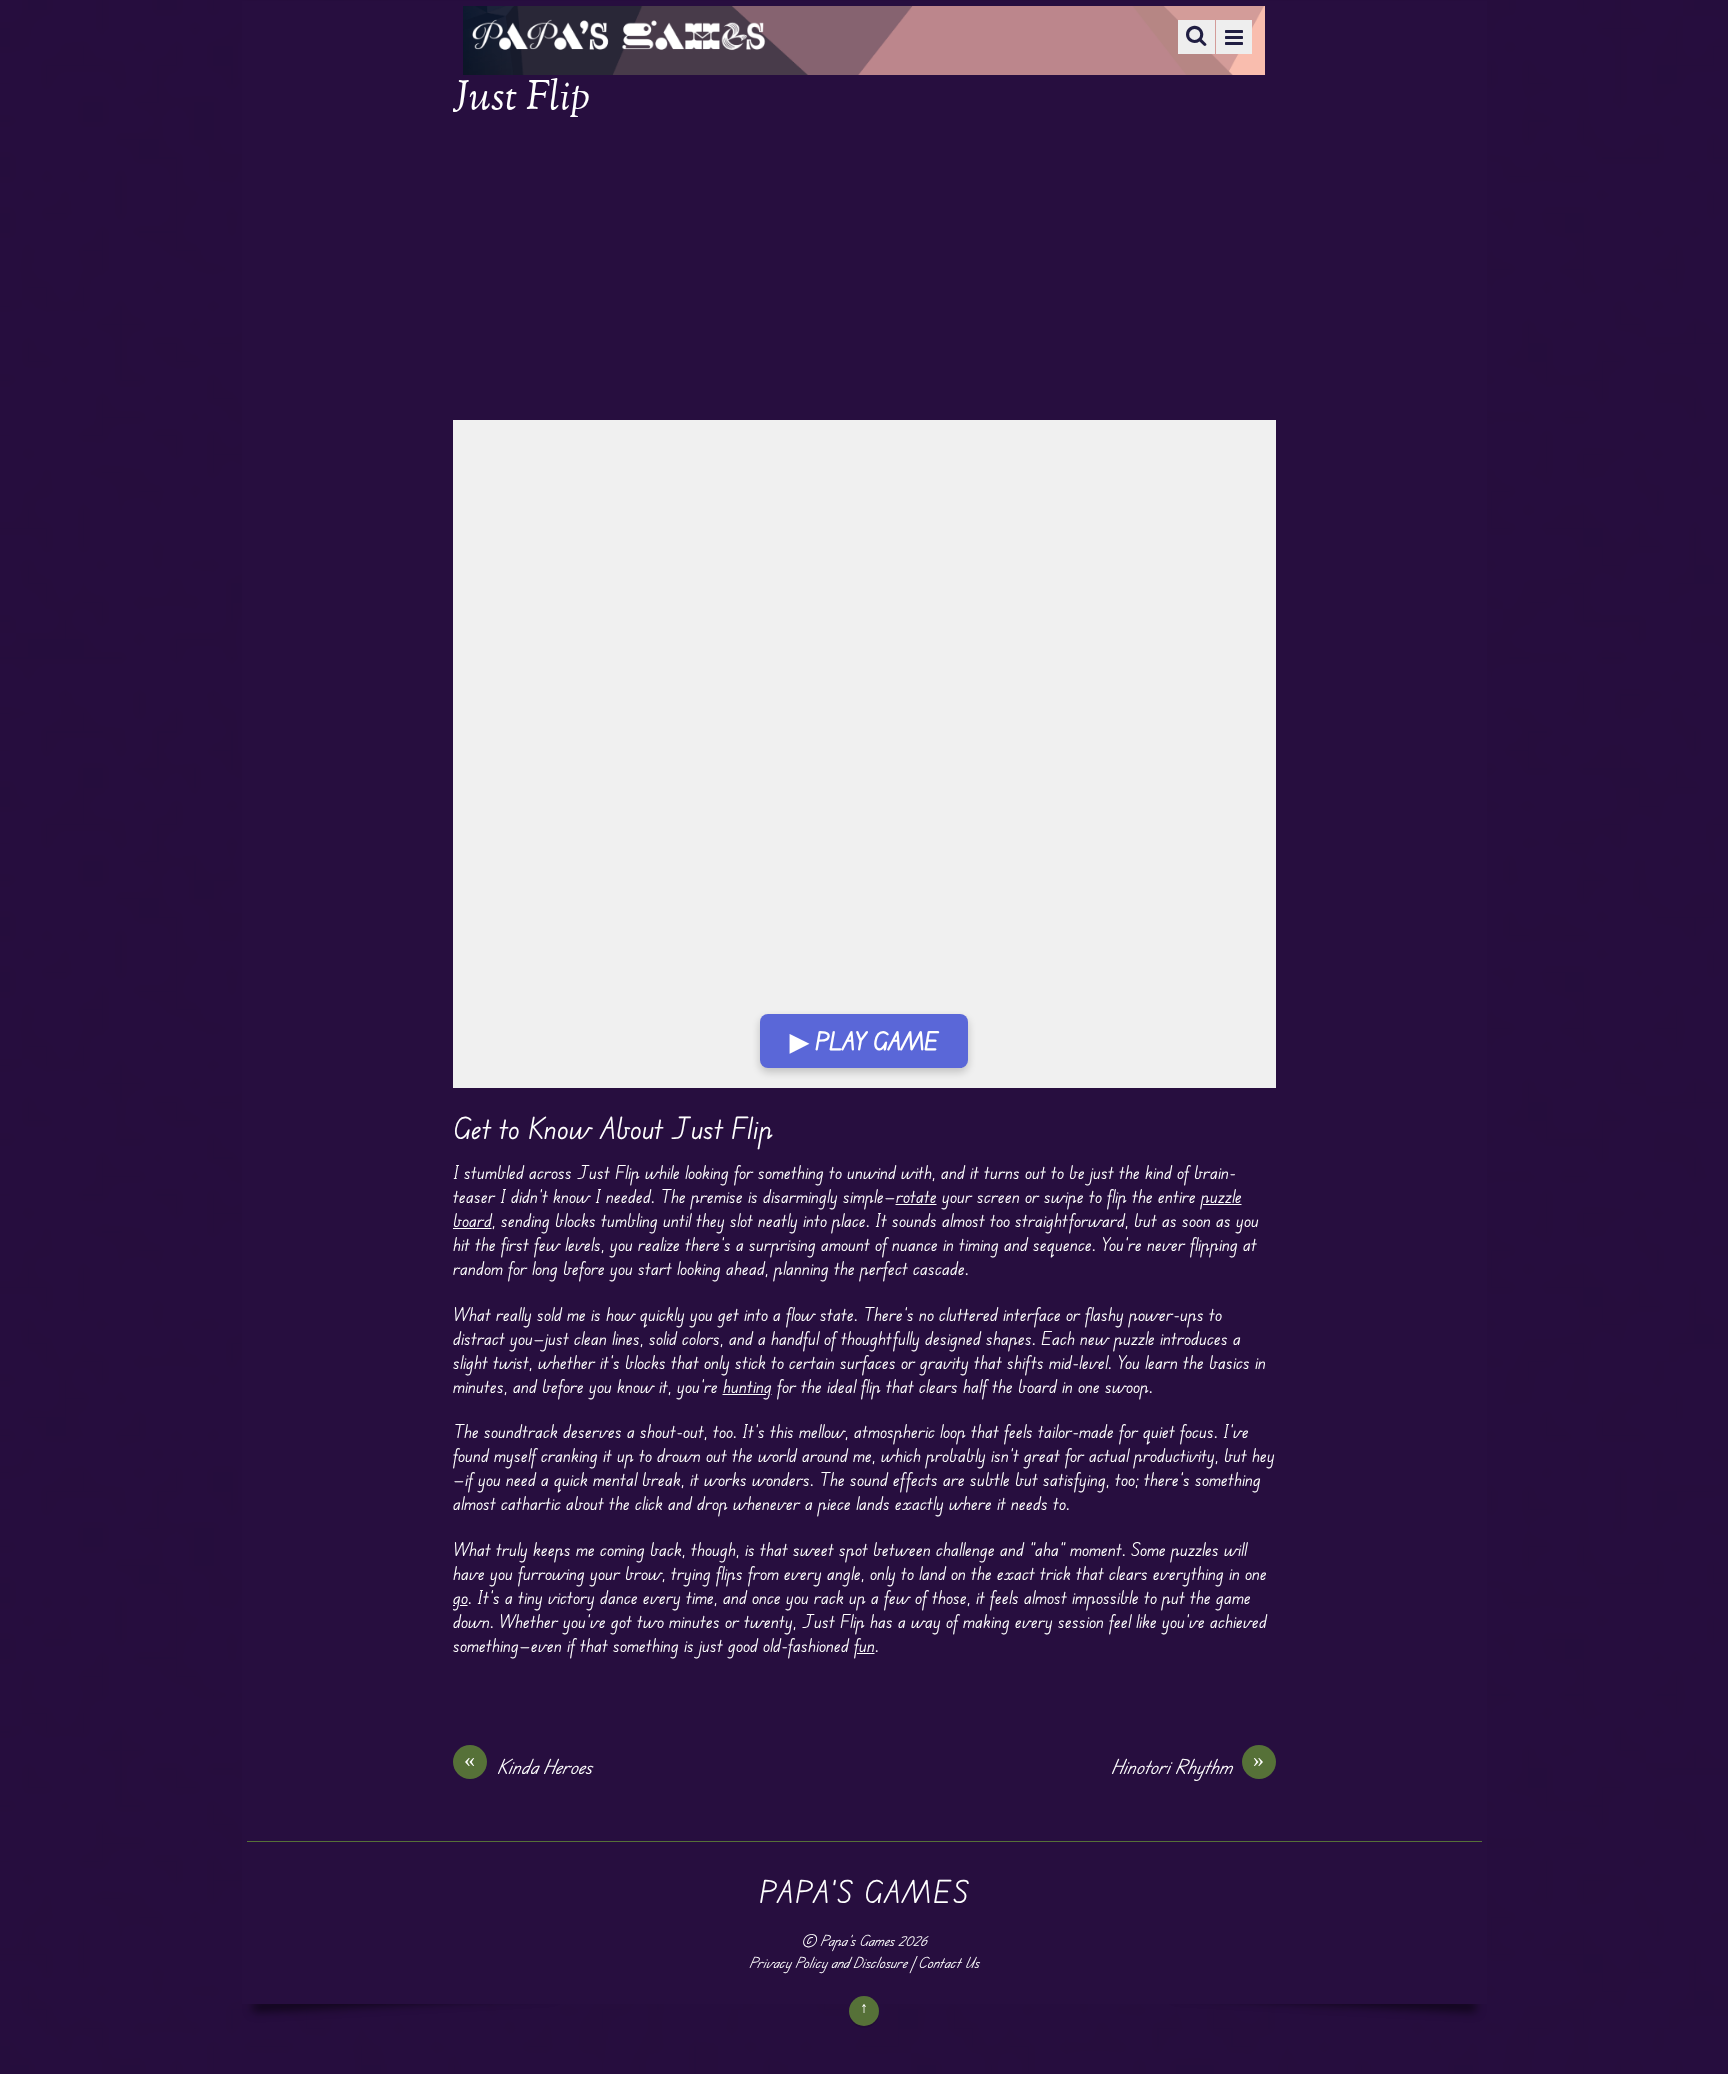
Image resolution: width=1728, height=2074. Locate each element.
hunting (747, 1386)
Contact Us (948, 1962)
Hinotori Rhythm (1188, 1766)
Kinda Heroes (528, 1766)
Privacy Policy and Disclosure (828, 1962)
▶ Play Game (864, 1041)
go (460, 1597)
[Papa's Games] (618, 37)
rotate (916, 1196)
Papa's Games (857, 1940)
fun (864, 1645)
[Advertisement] (864, 272)
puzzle (1221, 1196)
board (472, 1220)
